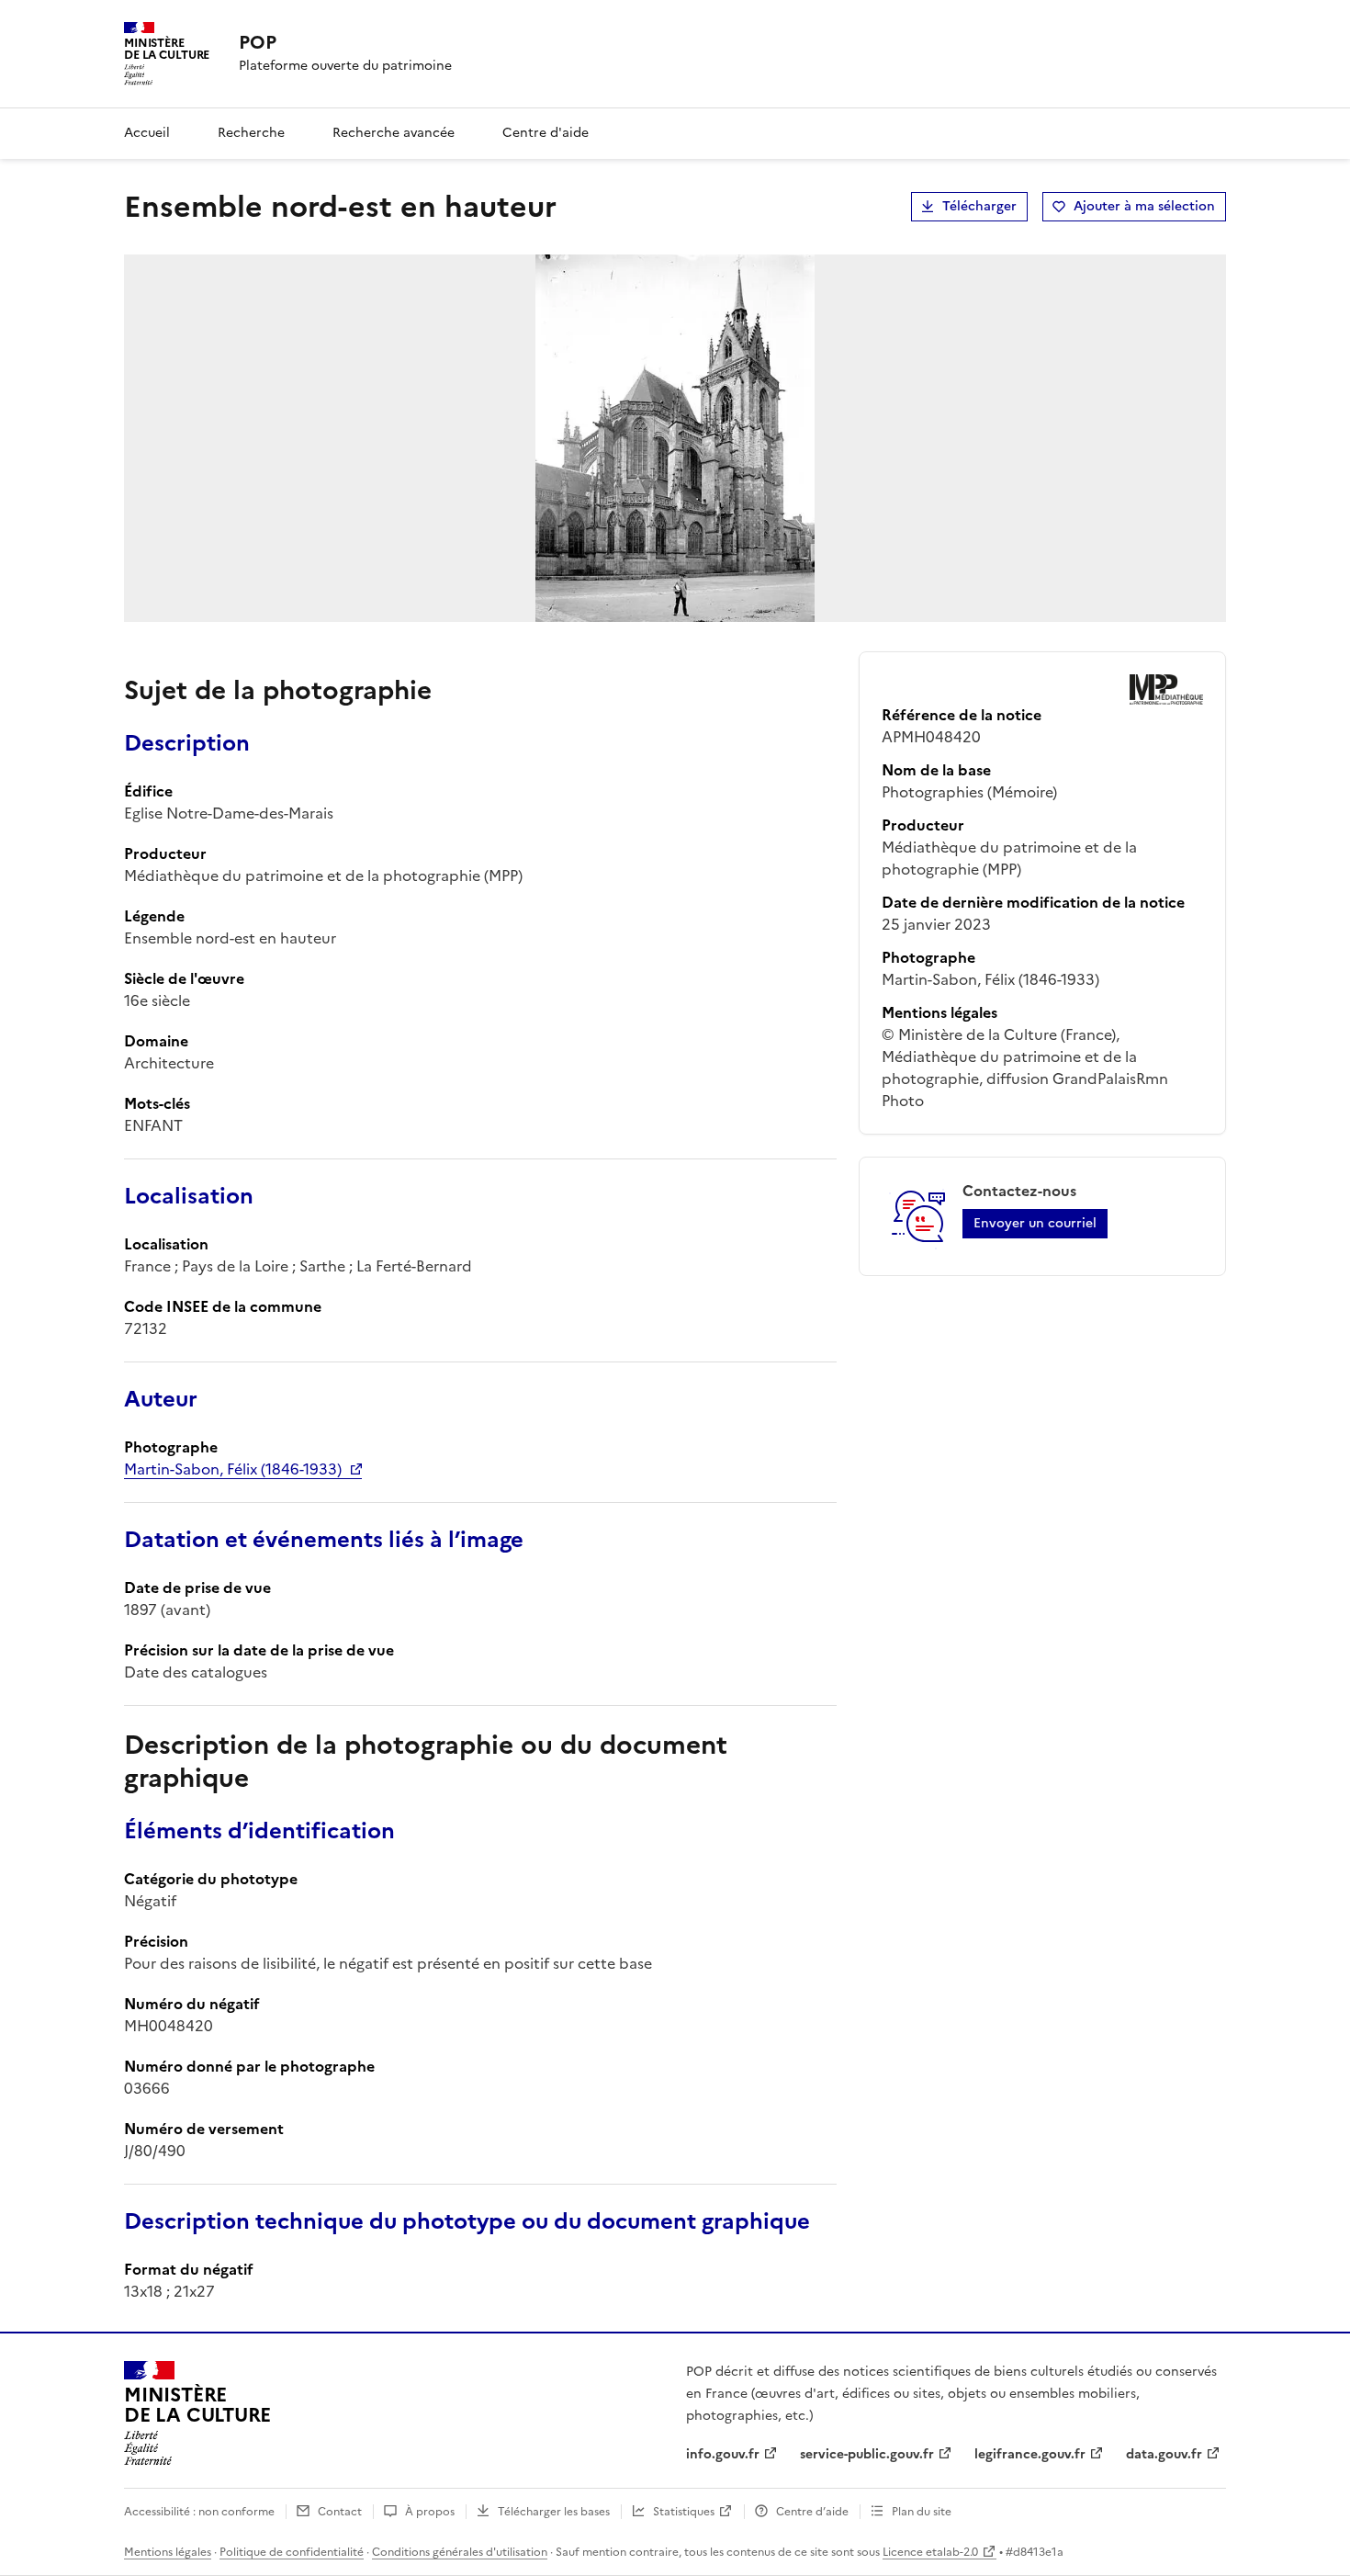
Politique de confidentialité (292, 2552)
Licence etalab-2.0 (930, 2552)
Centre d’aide (812, 2512)
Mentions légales (168, 2552)
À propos (430, 2512)
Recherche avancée (394, 133)
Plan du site (922, 2512)
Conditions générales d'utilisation (460, 2552)
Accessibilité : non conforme (199, 2512)
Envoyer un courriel (1035, 1223)
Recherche (251, 133)
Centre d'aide (546, 133)
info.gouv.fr (723, 2454)
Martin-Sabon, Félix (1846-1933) (233, 1469)
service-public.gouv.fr (867, 2454)
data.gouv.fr (1164, 2454)
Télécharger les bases (554, 2512)
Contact (340, 2512)
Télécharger (979, 206)
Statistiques (684, 2512)
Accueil (147, 133)
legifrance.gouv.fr (1030, 2454)
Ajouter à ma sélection (1144, 206)
